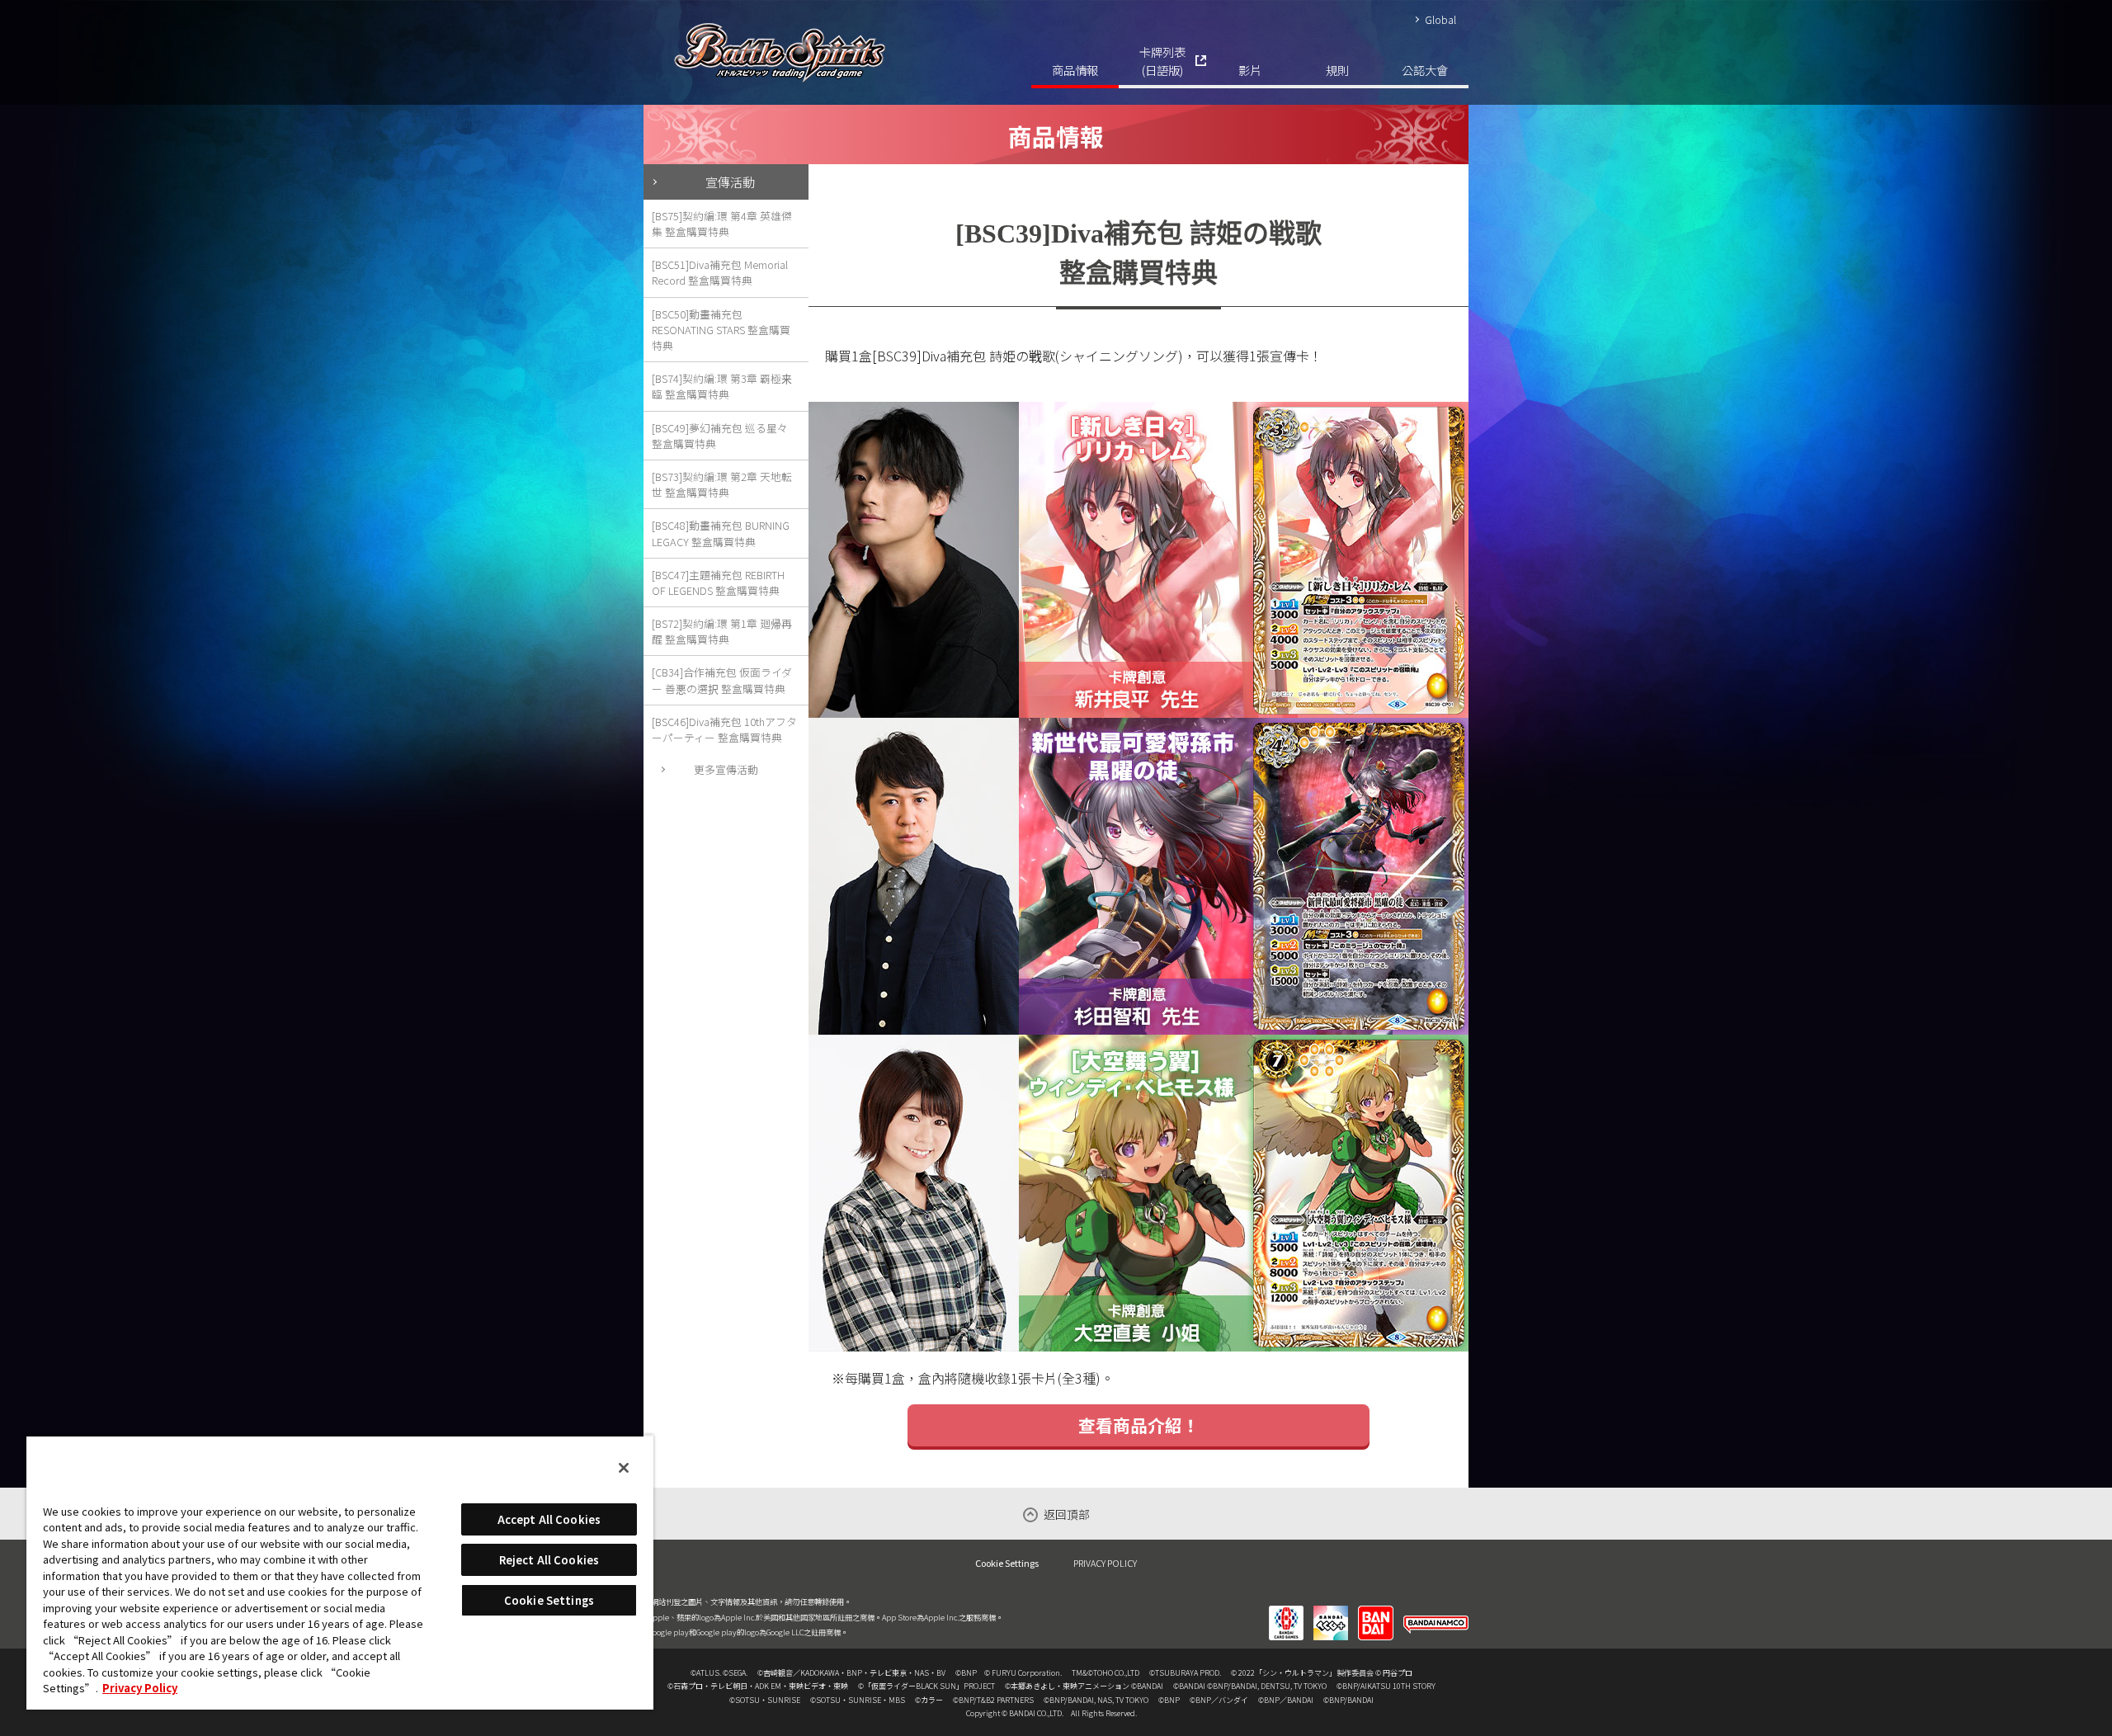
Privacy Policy (140, 1688)
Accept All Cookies (549, 1519)
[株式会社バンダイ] (1376, 1612)
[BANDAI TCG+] (1331, 1612)
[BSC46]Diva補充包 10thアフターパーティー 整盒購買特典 (724, 729)
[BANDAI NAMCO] (1436, 1612)
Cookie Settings (1007, 1563)
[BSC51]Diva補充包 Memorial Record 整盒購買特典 (720, 272)
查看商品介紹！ (1139, 1425)
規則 (1337, 70)
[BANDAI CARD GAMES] (1286, 1612)
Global (1440, 19)
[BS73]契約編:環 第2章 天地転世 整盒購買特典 (722, 484)
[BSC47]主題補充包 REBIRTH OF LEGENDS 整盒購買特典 (718, 583)
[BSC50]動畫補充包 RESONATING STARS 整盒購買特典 (721, 330)
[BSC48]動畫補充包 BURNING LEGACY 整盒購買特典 (721, 533)
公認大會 (1425, 70)
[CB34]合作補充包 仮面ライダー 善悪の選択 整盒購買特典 (722, 680)
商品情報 (1075, 70)
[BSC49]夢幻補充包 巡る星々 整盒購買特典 (720, 436)
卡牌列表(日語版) (1162, 61)
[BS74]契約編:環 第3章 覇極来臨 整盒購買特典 (722, 386)
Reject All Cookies (549, 1560)
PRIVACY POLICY (1105, 1563)
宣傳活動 (730, 182)
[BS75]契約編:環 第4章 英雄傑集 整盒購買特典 (722, 224)
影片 (1250, 70)
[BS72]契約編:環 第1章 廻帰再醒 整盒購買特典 (722, 631)
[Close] (624, 1468)
